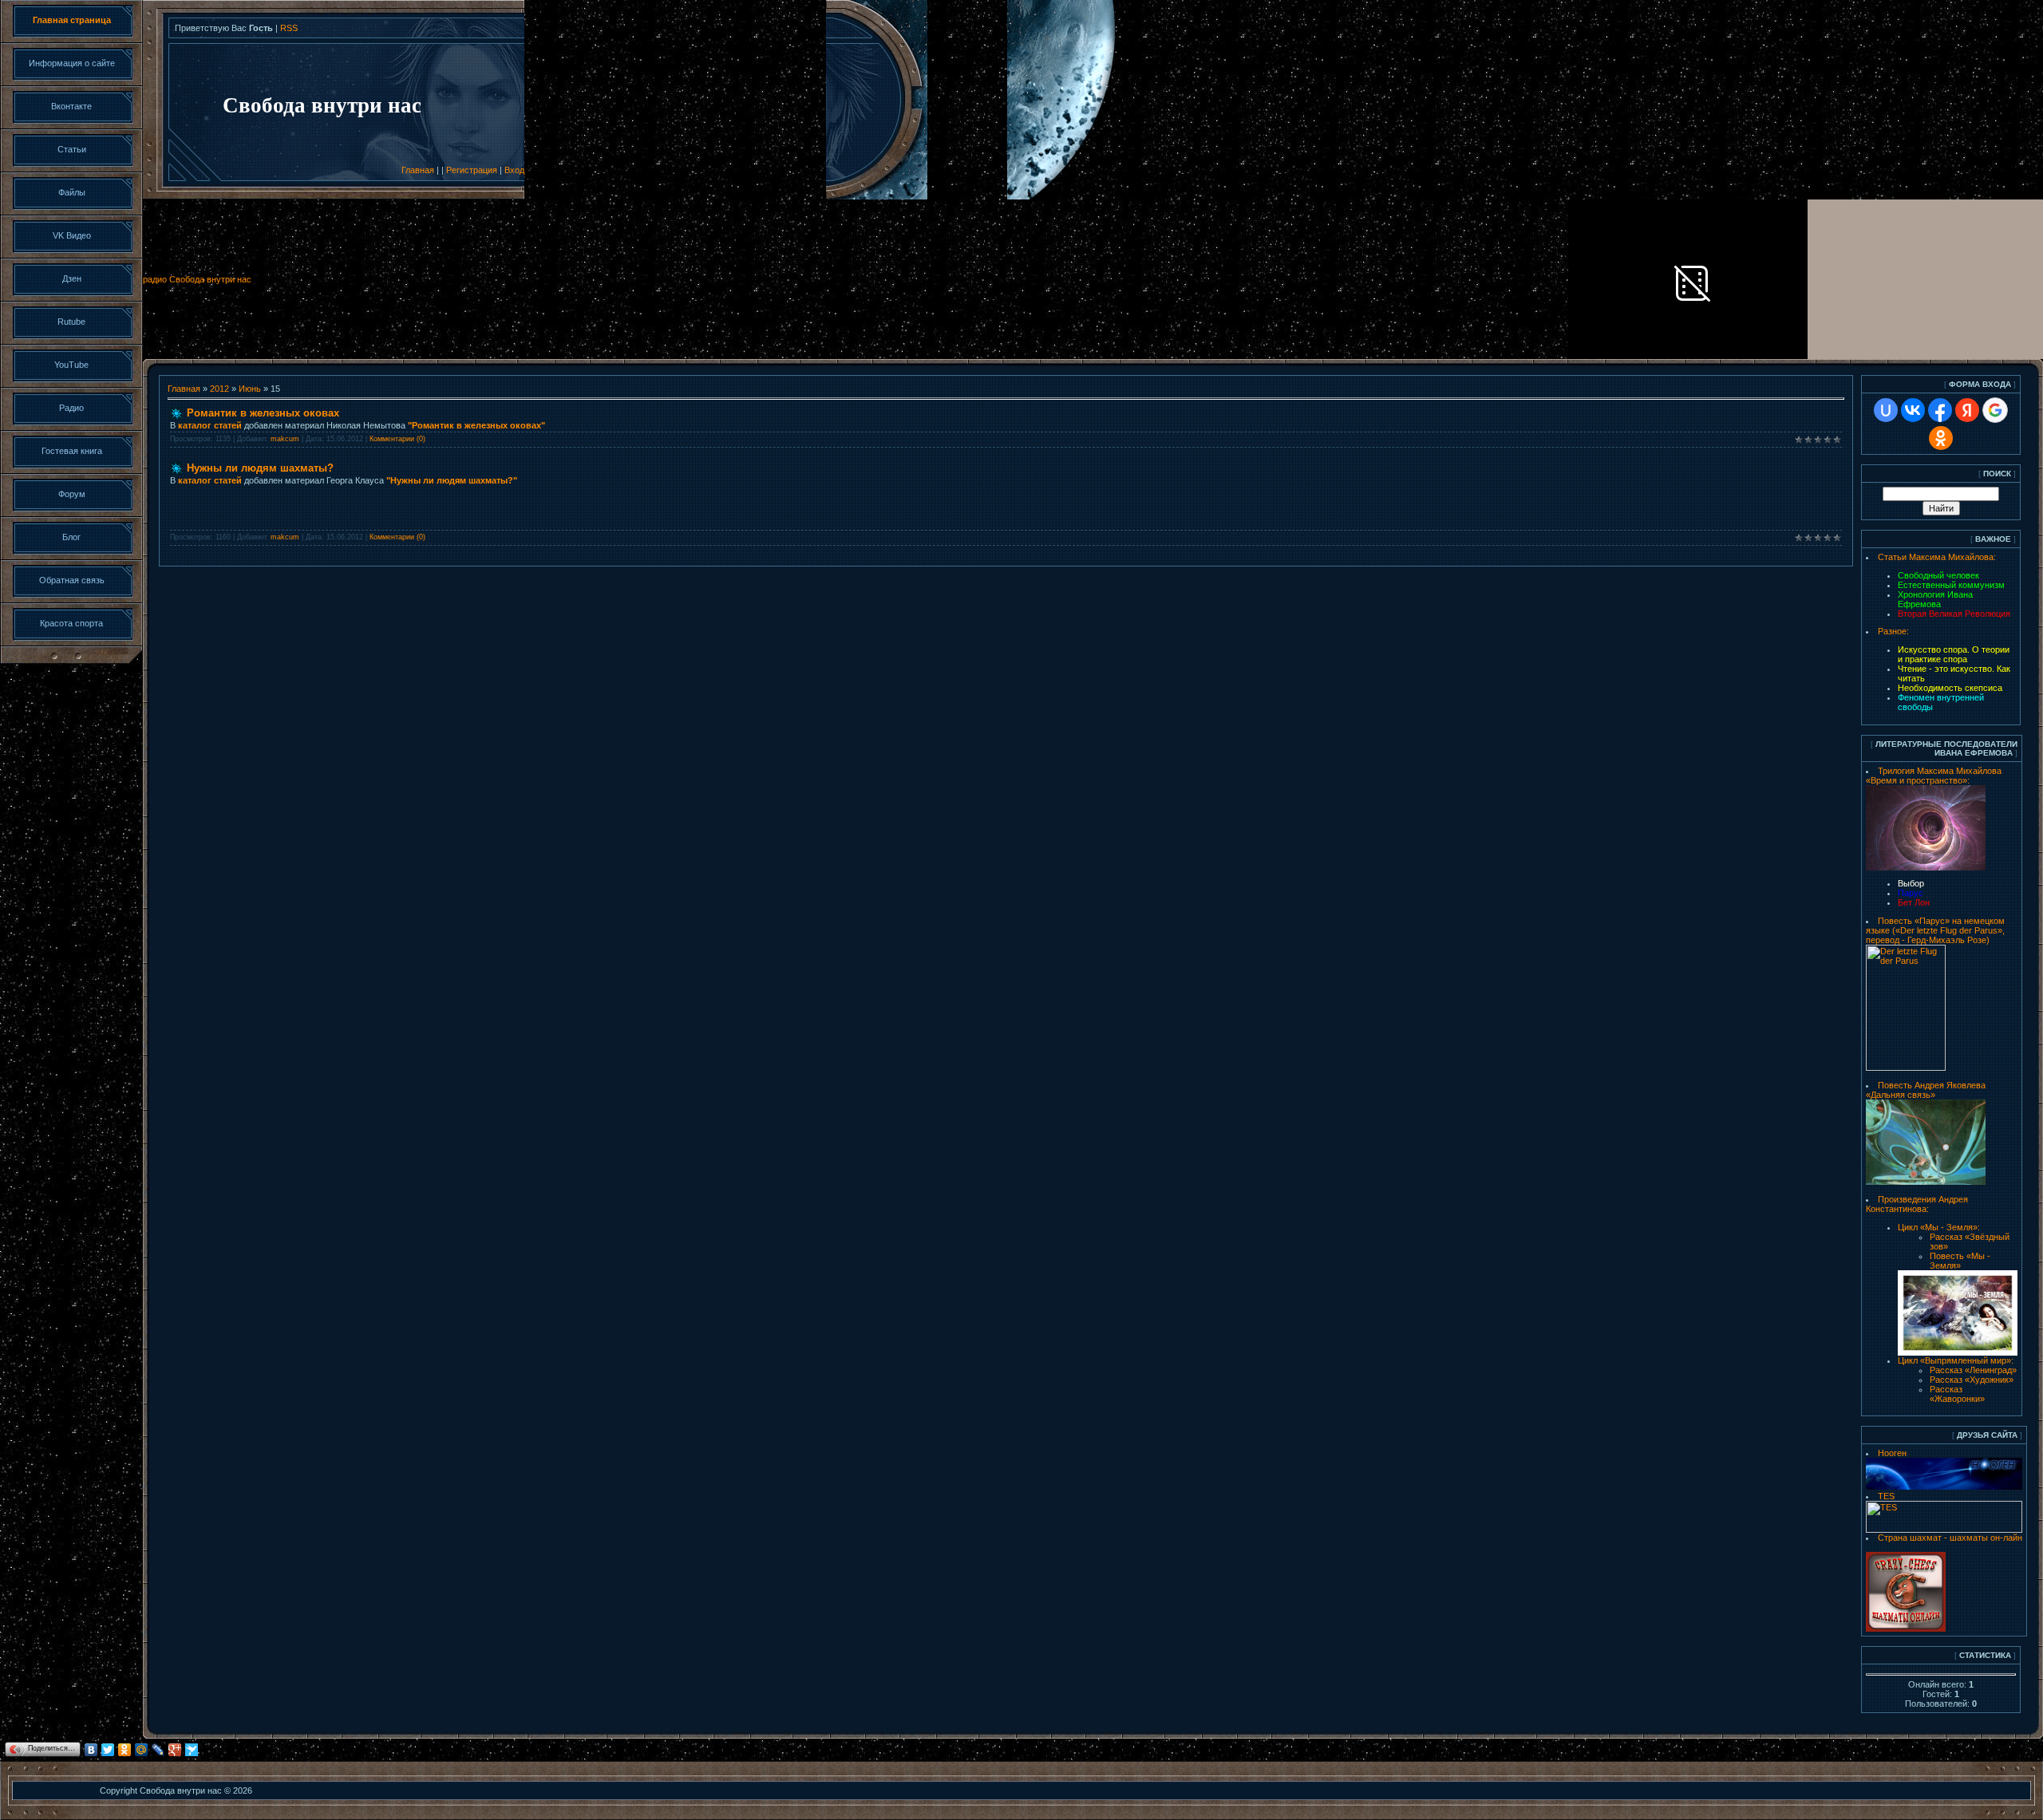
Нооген (1892, 1453)
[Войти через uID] (1886, 410)
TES (1886, 1496)
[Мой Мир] (142, 1750)
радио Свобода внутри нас (197, 279)
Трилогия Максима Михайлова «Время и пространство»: (1934, 776)
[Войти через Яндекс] (1967, 410)
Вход (514, 170)
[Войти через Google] (1995, 410)
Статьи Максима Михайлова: (1937, 557)
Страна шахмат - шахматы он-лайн (1950, 1538)
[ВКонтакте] (91, 1750)
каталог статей (210, 425)
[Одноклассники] (125, 1750)
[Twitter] (108, 1750)
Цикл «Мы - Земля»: (1939, 1227)
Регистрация (472, 170)
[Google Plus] (175, 1750)
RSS (289, 28)
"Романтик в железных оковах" (476, 425)
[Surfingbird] (192, 1750)
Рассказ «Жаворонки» (1957, 1394)
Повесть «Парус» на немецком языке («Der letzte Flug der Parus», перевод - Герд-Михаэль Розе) (1935, 930)
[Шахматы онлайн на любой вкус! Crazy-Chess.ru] (1906, 1629)
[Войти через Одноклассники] (1941, 438)
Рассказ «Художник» (1972, 1380)
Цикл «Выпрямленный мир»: (1956, 1360)
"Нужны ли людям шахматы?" (452, 480)
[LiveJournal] (158, 1750)
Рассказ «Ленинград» (1973, 1370)
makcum (285, 439)
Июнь (250, 389)
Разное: (1893, 631)
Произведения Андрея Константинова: (1917, 1204)
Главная (418, 170)
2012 (219, 389)
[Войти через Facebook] (1940, 410)
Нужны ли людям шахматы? (260, 468)
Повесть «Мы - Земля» (1960, 1261)
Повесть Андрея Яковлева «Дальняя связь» (1926, 1090)
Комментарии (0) (397, 439)
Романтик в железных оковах (263, 413)
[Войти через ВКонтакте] (1913, 410)
